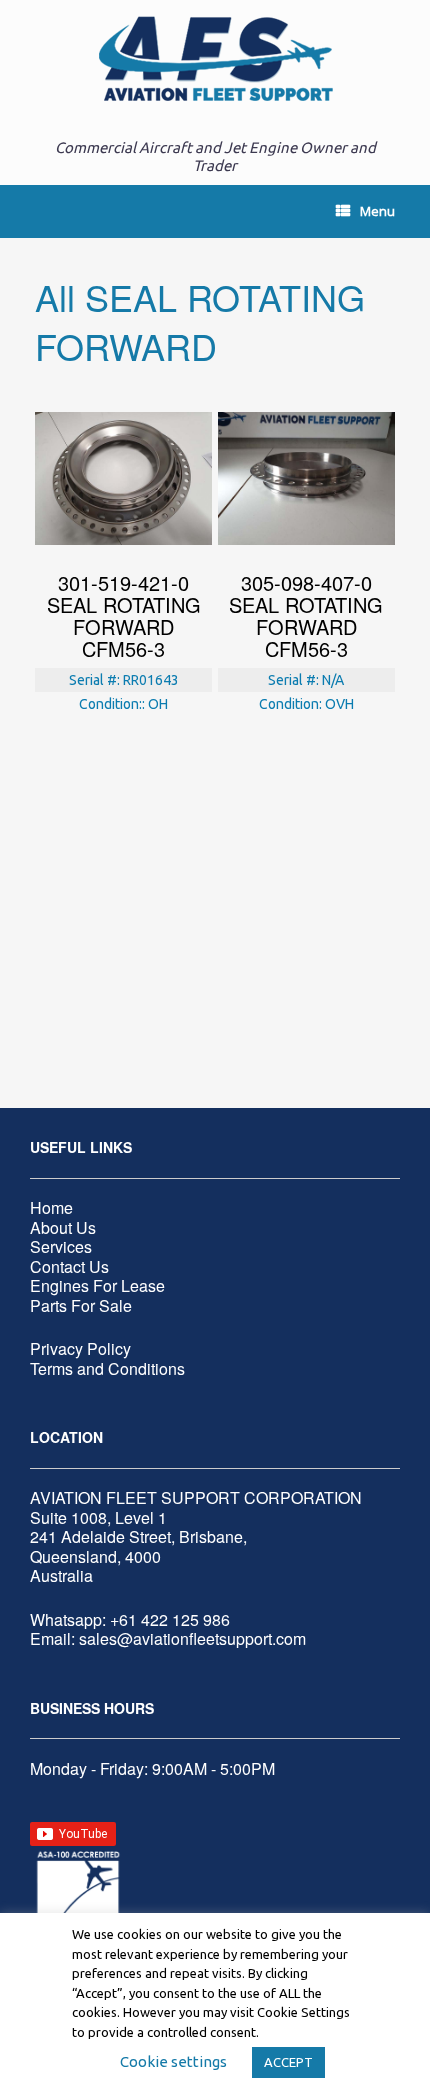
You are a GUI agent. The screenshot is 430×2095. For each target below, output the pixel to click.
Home (51, 1207)
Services (61, 1246)
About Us (63, 1227)
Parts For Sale (81, 1305)
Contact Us (69, 1266)
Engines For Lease (97, 1285)
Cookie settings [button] (173, 2061)
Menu (377, 211)
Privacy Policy (80, 1348)
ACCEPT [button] (288, 2062)
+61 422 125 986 (170, 1619)
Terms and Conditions (107, 1368)
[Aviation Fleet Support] (215, 59)
